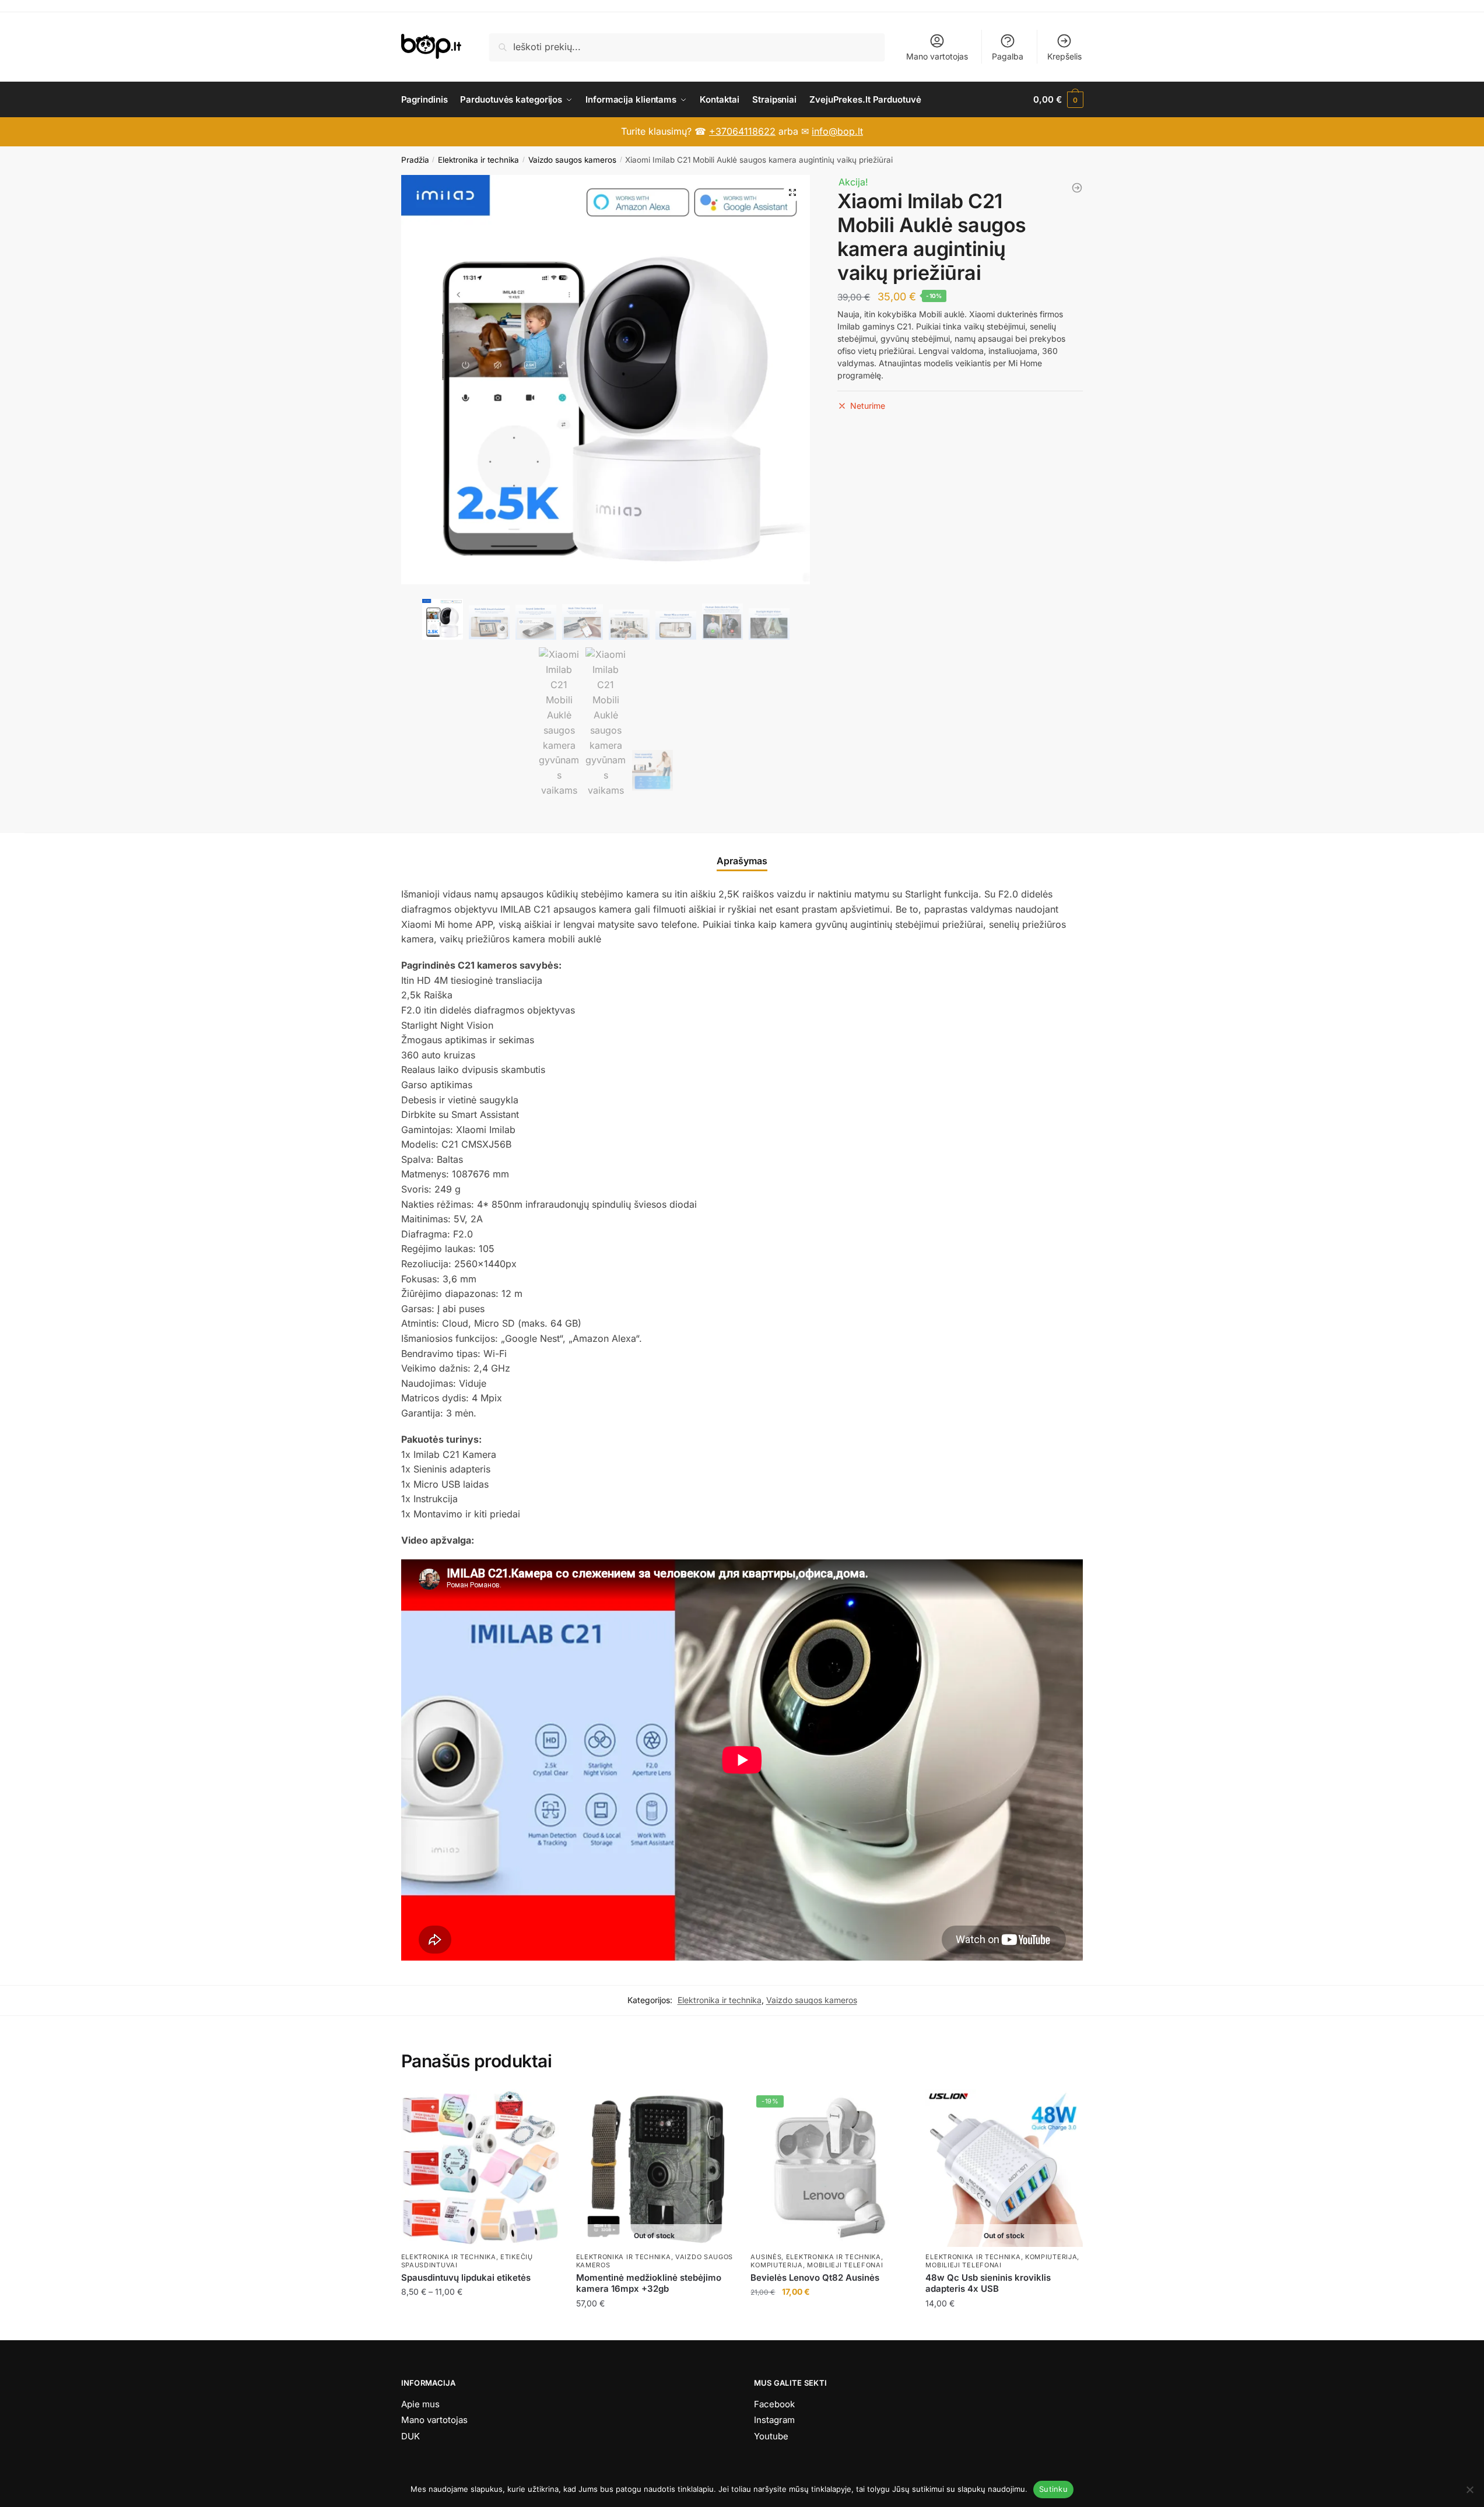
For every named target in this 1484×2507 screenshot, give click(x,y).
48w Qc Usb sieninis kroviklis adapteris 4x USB (988, 2283)
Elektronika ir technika (478, 160)
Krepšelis (1064, 56)
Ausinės (766, 2257)
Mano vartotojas (937, 56)
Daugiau (655, 2327)
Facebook (774, 2404)
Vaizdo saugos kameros (572, 160)
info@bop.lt (837, 131)
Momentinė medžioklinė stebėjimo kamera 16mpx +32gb (649, 2283)
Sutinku (1053, 2489)
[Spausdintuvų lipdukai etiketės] (480, 2168)
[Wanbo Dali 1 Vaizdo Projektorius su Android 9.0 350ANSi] (1077, 188)
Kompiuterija (776, 2265)
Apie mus (420, 2404)
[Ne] (1469, 2490)
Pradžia (415, 160)
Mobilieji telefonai (845, 2265)
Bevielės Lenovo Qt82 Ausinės (815, 2278)
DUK (411, 2436)
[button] (792, 192)
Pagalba (1008, 56)
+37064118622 (742, 131)
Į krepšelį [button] (829, 2327)
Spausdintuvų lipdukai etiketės (466, 2278)
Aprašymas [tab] (742, 861)
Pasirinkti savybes (480, 2327)
